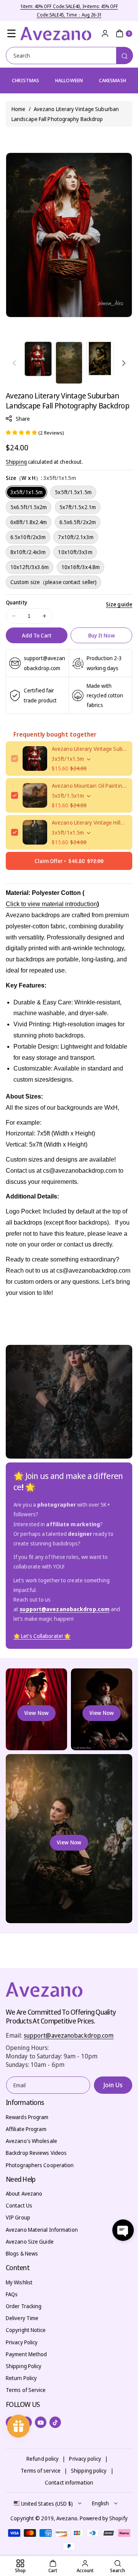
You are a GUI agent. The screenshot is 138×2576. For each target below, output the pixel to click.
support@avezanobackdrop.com (69, 2035)
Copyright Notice (26, 2330)
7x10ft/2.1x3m (76, 537)
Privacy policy (85, 2459)
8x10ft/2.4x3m (28, 552)
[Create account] (105, 33)
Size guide (119, 604)
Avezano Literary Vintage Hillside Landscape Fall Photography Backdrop (89, 822)
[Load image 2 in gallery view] (69, 363)
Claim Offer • (69, 861)
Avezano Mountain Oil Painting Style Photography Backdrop (89, 786)
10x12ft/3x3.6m (30, 567)
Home (18, 109)
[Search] (125, 56)
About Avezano (24, 2193)
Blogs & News (22, 2253)
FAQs (12, 2294)
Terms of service (41, 2471)
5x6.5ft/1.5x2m (29, 507)
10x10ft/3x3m (75, 552)
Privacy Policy (22, 2342)
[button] (11, 33)
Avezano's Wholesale (31, 2141)
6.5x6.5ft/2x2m (78, 522)
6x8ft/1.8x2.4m (29, 522)
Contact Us (19, 2205)
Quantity (16, 602)
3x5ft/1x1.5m (26, 492)
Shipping (16, 462)
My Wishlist (19, 2282)
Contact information (69, 2482)
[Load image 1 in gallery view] (38, 359)
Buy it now (102, 635)
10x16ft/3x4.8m (80, 567)
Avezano (67, 2518)
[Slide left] (14, 363)
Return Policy (21, 2378)
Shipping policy (89, 2471)
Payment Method (26, 2354)
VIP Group (18, 2217)
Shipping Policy (24, 2366)
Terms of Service (26, 2390)
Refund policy (43, 2459)
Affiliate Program (26, 2129)
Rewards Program (27, 2117)
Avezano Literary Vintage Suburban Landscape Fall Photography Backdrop (89, 749)
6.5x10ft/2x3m (28, 537)
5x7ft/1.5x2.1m (78, 507)
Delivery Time (22, 2318)
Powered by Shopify (104, 2518)
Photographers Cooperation (40, 2165)
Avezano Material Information (42, 2230)
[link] (42, 1636)
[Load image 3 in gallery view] (100, 359)
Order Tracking (24, 2306)
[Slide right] (124, 363)
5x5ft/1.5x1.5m (73, 492)
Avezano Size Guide (30, 2242)
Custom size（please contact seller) (53, 582)
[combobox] (69, 56)
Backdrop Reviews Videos (36, 2153)
